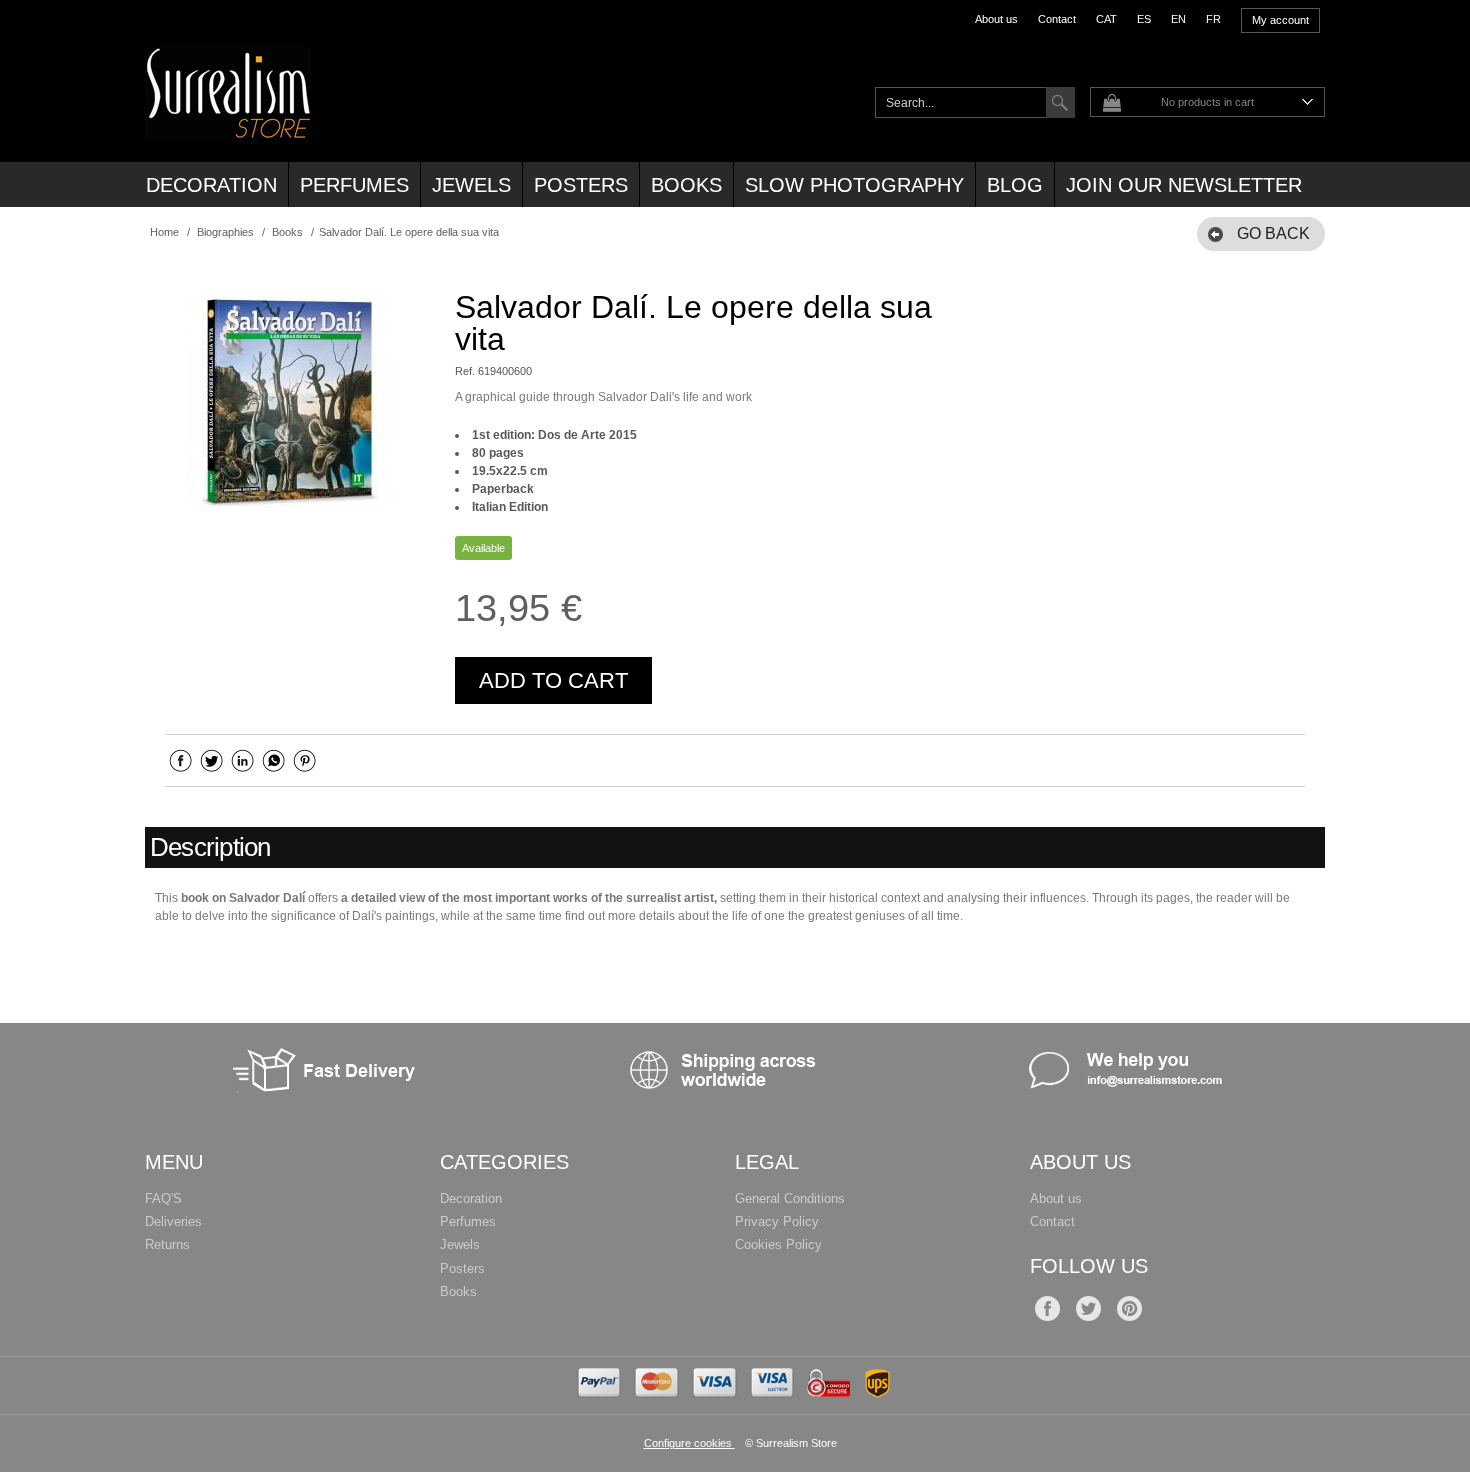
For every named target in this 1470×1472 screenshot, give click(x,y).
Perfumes (354, 185)
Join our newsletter (1184, 185)
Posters (581, 185)
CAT (1106, 19)
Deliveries (173, 1221)
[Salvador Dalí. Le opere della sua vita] (290, 401)
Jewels (471, 185)
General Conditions (790, 1198)
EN (1178, 19)
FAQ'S (163, 1198)
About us (996, 19)
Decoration (211, 185)
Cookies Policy (778, 1244)
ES (1144, 19)
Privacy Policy (777, 1221)
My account (1280, 20)
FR (1213, 19)
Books (686, 185)
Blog (1015, 185)
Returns (167, 1244)
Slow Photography (854, 185)
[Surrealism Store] (228, 128)
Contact (1057, 19)
